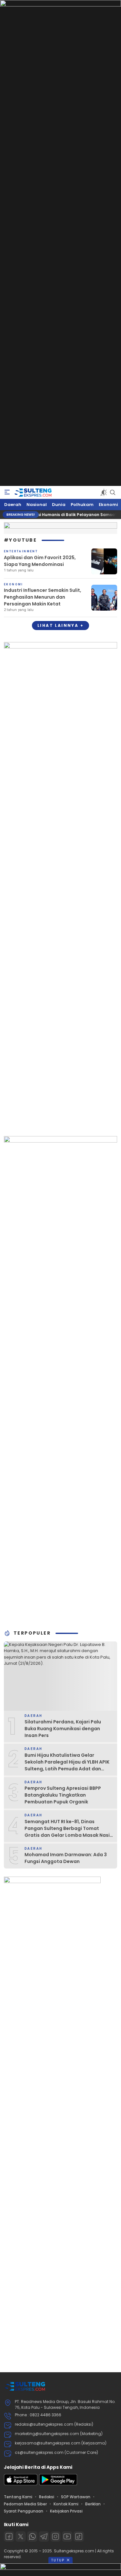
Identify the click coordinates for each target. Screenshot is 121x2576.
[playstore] (58, 2484)
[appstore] (21, 2484)
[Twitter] (21, 2536)
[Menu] (7, 492)
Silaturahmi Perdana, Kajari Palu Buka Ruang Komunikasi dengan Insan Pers (63, 1729)
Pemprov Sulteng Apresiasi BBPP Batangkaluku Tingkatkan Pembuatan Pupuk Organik (63, 1795)
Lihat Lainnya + (60, 625)
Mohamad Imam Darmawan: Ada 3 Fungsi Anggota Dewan (66, 1858)
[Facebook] (9, 2536)
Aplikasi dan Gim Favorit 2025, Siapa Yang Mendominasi (40, 561)
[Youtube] (67, 2536)
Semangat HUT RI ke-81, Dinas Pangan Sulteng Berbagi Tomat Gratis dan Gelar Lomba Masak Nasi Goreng (67, 1832)
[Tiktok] (79, 2536)
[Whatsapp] (32, 2536)
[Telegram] (44, 2536)
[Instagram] (55, 2536)
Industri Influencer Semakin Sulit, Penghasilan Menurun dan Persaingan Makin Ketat (43, 597)
